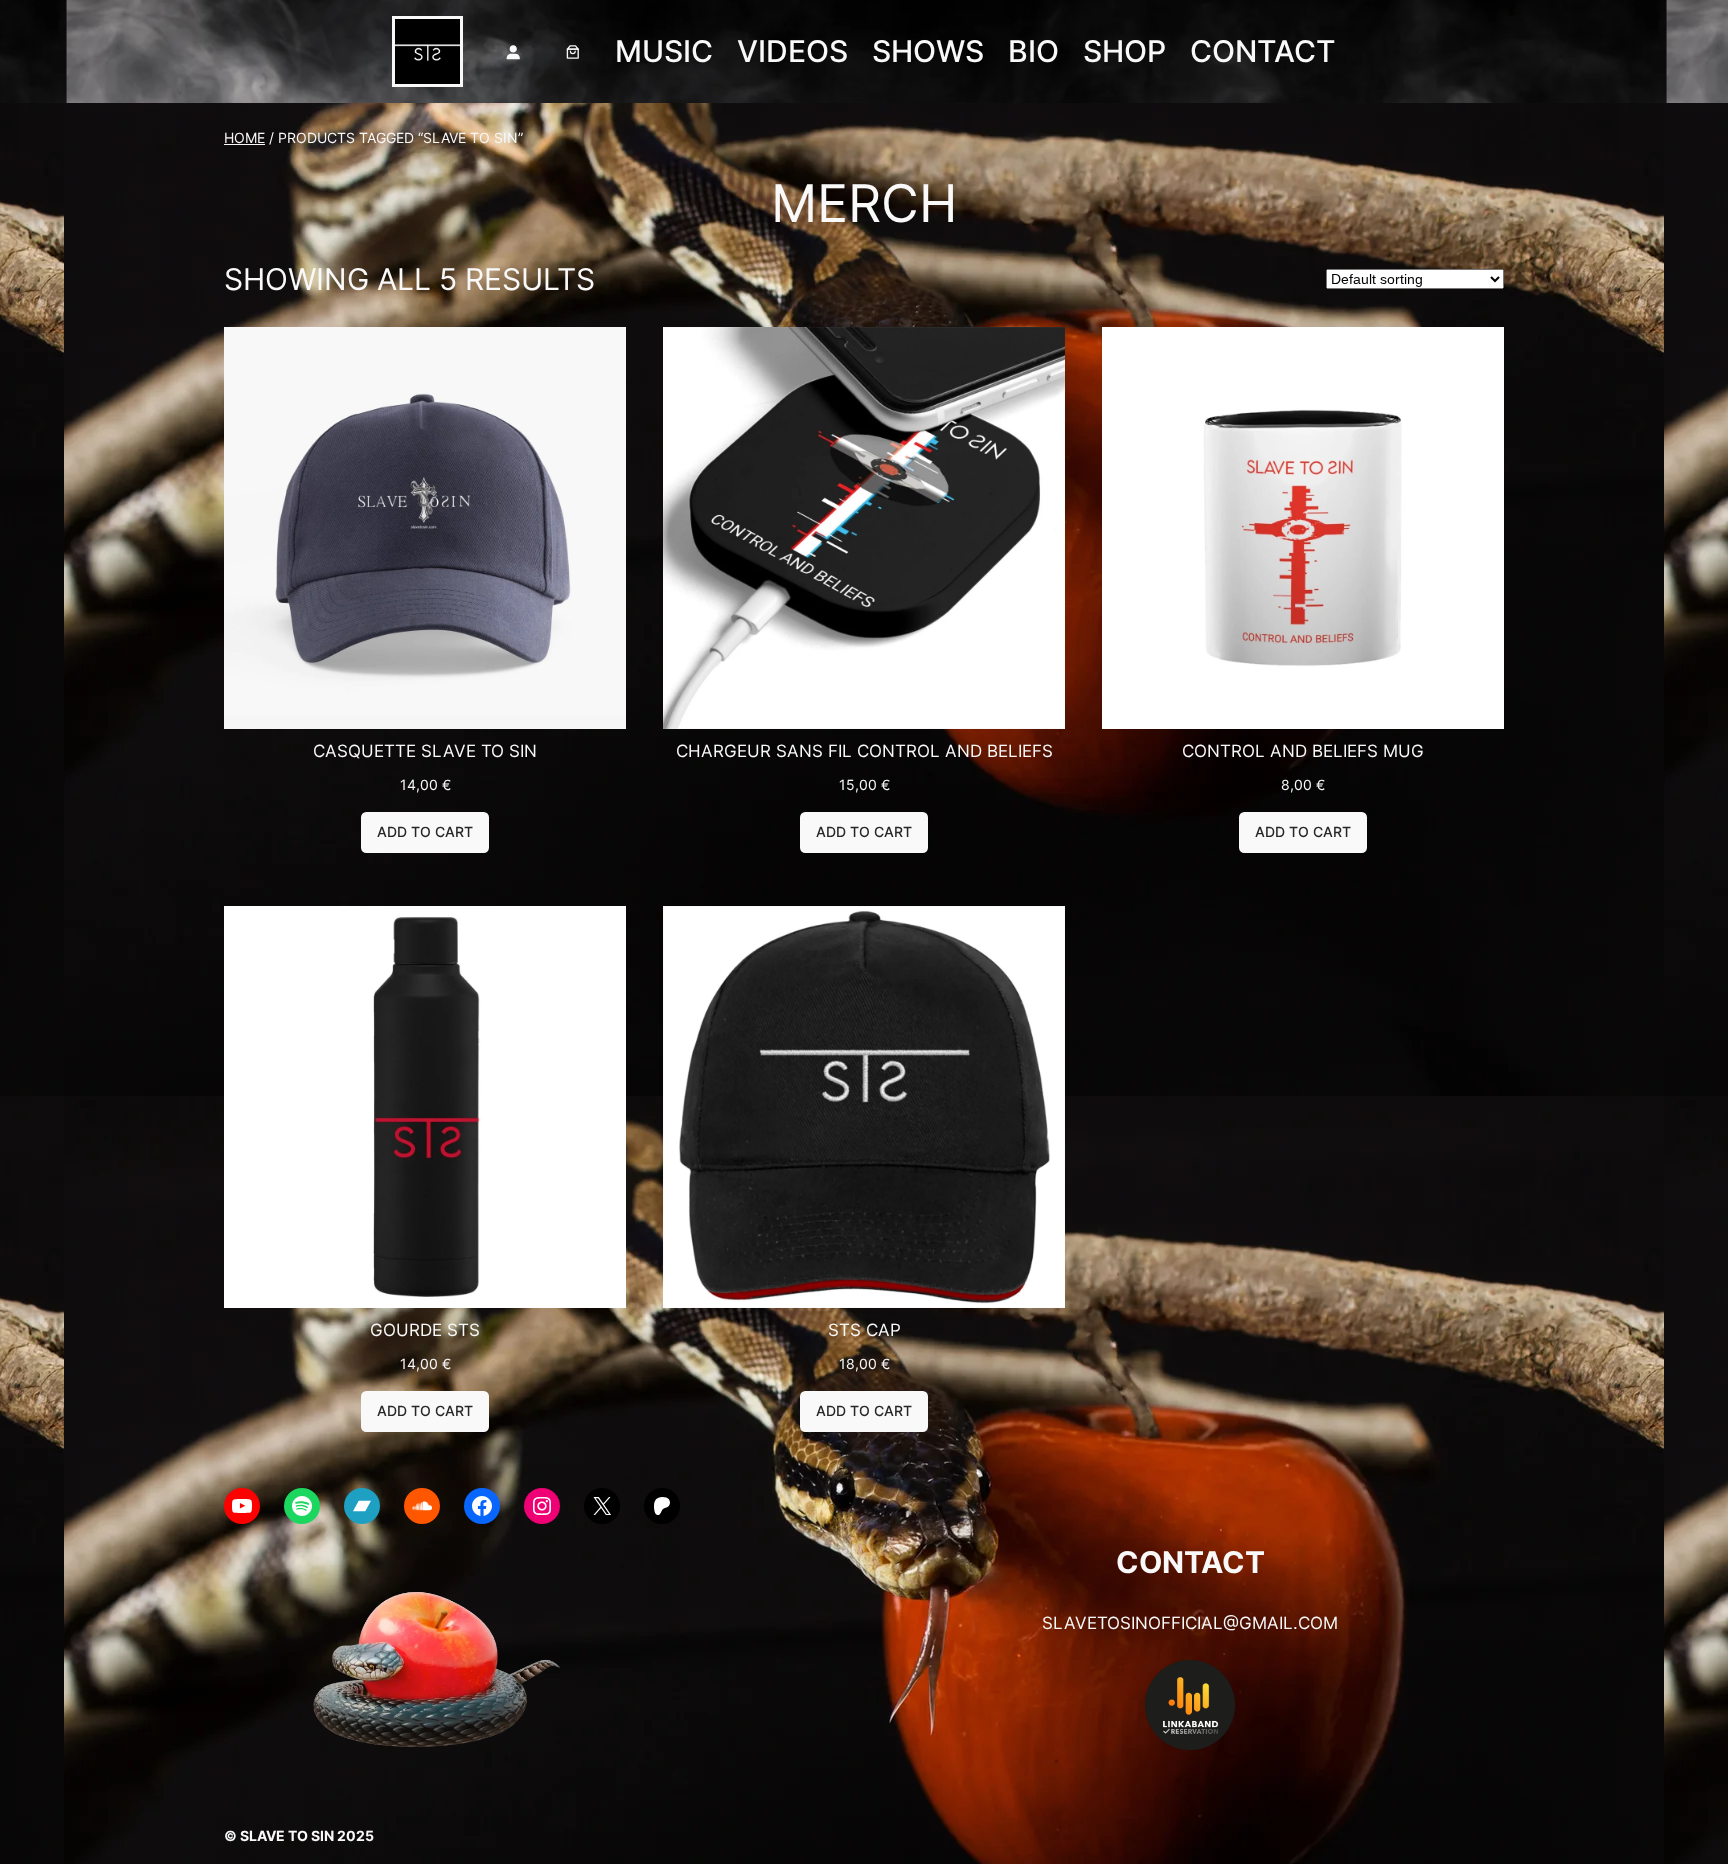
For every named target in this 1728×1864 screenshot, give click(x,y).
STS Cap (864, 1330)
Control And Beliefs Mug (1303, 751)
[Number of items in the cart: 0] (573, 52)
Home (244, 137)
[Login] (513, 52)
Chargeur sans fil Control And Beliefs (864, 751)
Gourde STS (425, 1330)
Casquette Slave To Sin (425, 751)
